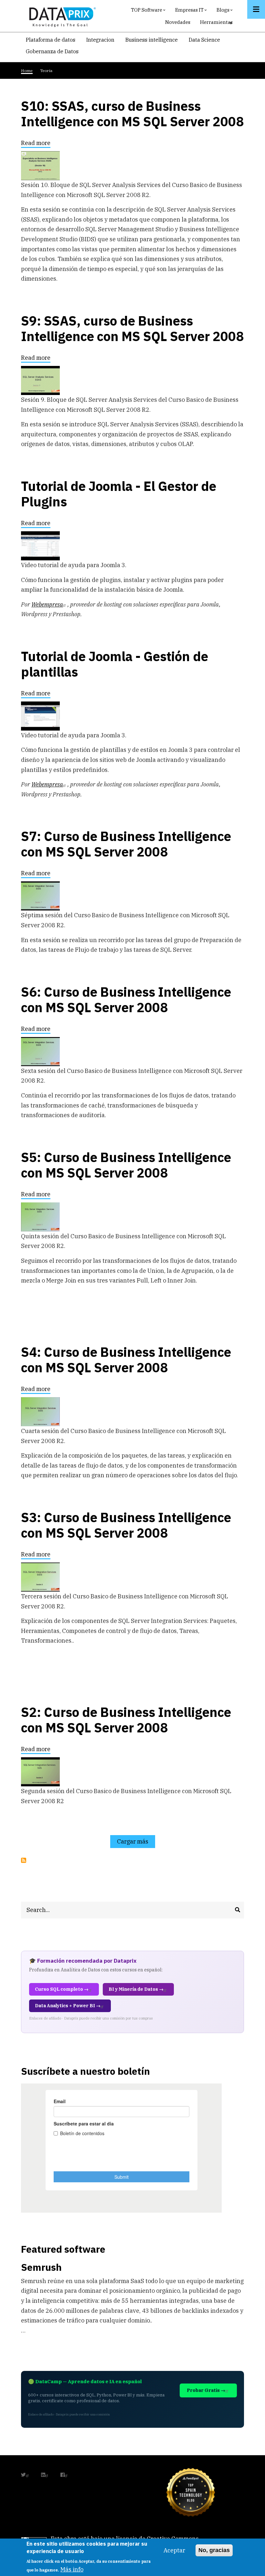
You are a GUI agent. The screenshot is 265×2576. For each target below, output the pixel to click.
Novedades (178, 22)
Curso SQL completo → (62, 1989)
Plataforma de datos (51, 40)
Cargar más (133, 1841)
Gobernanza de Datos (52, 51)
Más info (72, 2569)
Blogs (225, 11)
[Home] (61, 16)
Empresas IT (192, 11)
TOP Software (149, 11)
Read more (36, 144)
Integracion (100, 40)
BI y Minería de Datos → (136, 1989)
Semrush (41, 2267)
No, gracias (214, 2550)
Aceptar (174, 2550)
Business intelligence (152, 40)
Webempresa (47, 604)
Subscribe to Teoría (24, 1860)
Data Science (204, 40)
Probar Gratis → (206, 2390)
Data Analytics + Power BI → (68, 2006)
